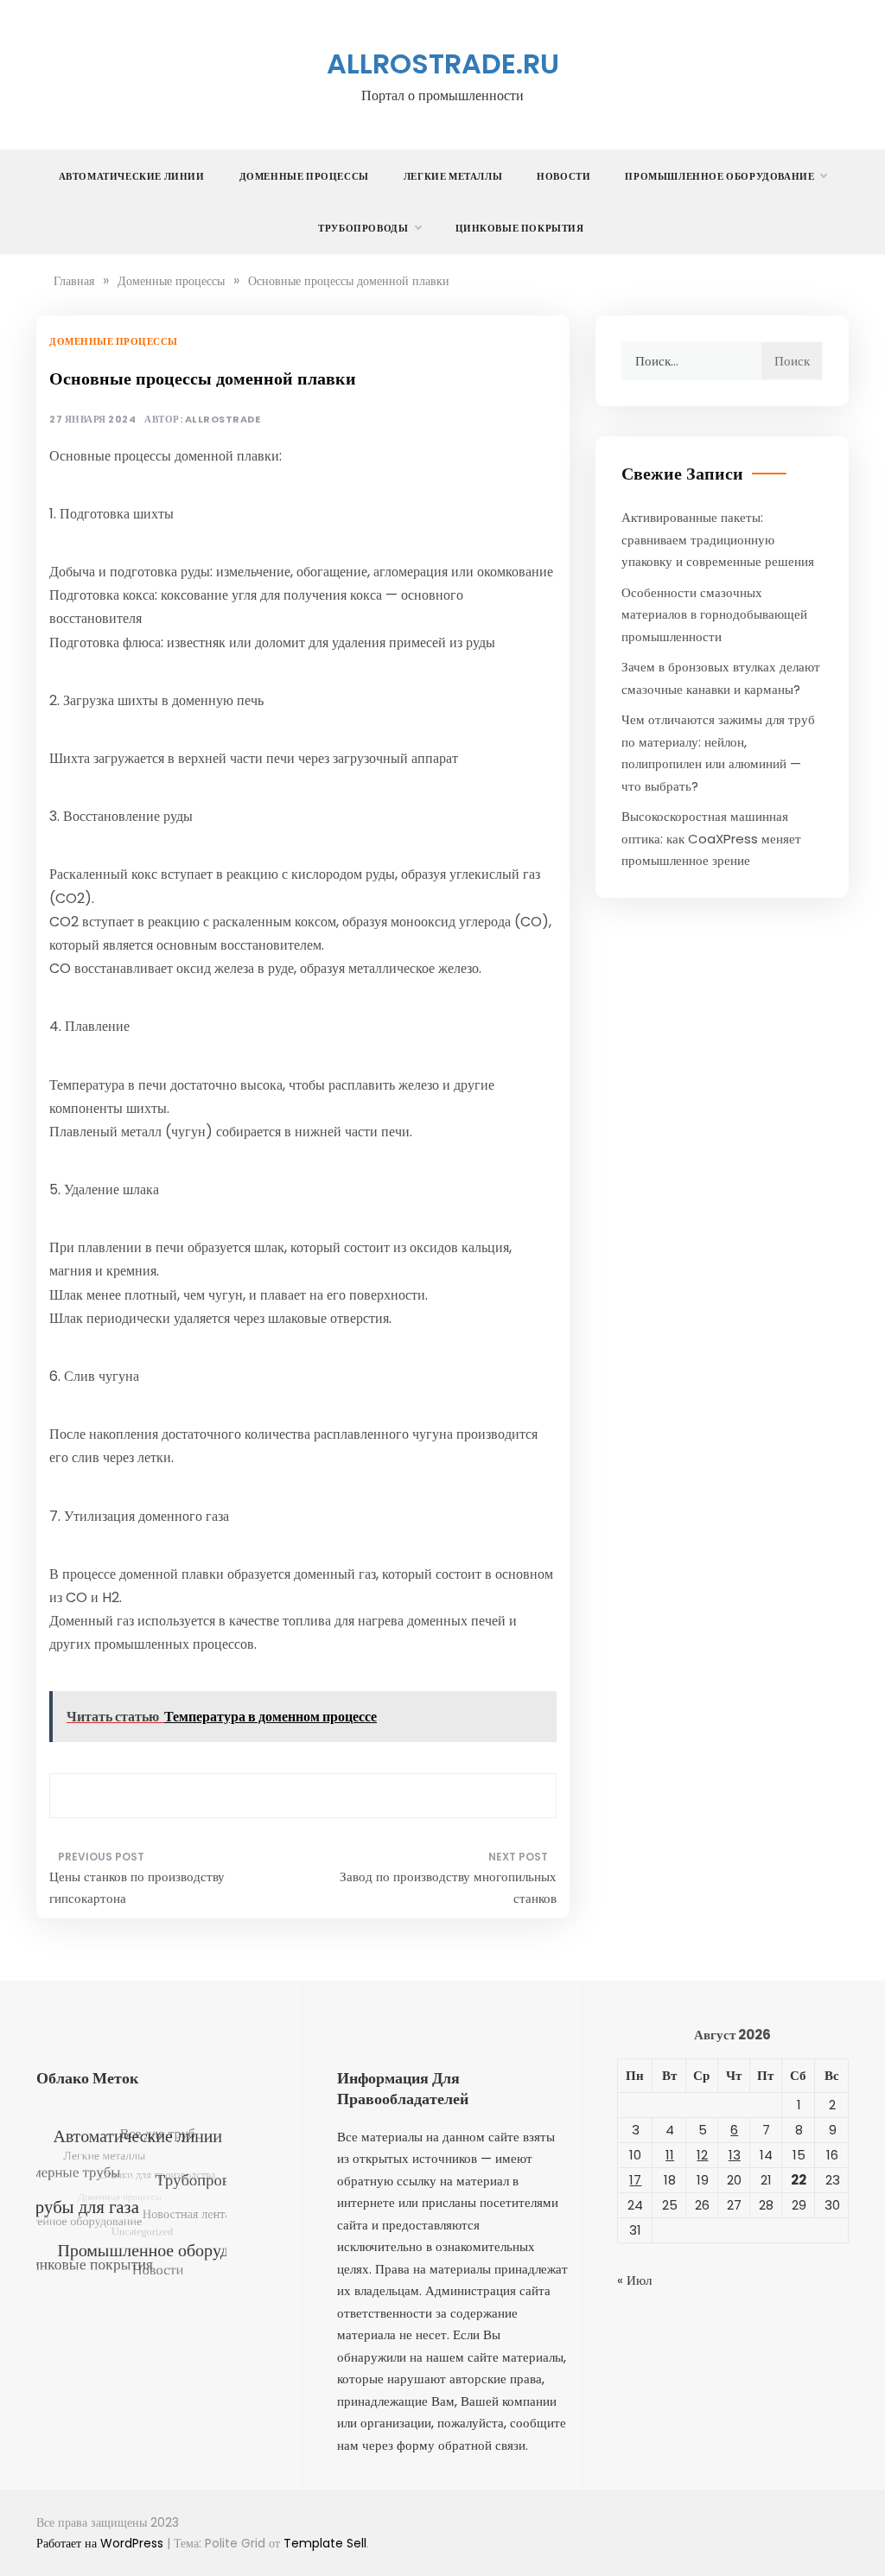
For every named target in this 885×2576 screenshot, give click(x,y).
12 (702, 2155)
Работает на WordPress (102, 2543)
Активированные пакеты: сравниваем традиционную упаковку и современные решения (718, 539)
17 (635, 2180)
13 (735, 2155)
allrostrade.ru (443, 64)
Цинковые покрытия (520, 228)
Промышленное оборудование (719, 176)
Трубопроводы (363, 228)
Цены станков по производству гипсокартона (137, 1888)
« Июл (634, 2280)
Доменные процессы (304, 176)
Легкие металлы (453, 176)
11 (670, 2155)
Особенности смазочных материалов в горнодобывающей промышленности (714, 614)
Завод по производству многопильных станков (448, 1888)
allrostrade (223, 420)
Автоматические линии (132, 176)
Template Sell (325, 2543)
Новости (563, 176)
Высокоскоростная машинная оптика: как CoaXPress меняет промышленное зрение (711, 838)
